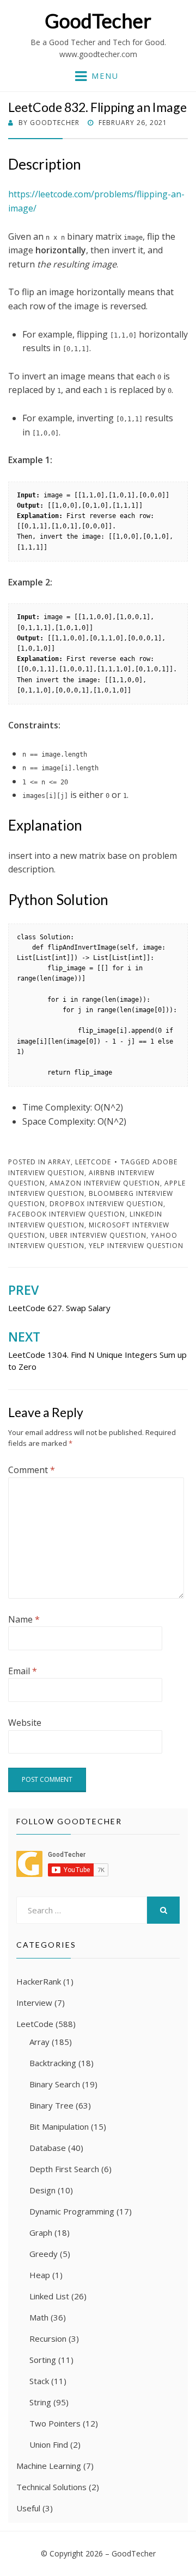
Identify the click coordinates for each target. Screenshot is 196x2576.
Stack (39, 2381)
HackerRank (39, 1981)
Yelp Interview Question (136, 1246)
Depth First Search (64, 2169)
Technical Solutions (51, 2487)
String (40, 2402)
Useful (28, 2508)
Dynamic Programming (72, 2211)
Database (48, 2148)
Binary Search (55, 2084)
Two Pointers (55, 2423)
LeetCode (93, 1162)
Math (39, 2317)
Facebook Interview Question (67, 1214)
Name (24, 1619)
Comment (32, 1470)
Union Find (49, 2444)
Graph (41, 2232)
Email (23, 1671)
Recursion (48, 2338)
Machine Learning (49, 2466)
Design (42, 2190)
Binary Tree (51, 2105)
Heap (40, 2275)
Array (59, 1162)
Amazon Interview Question (105, 1183)
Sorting (43, 2360)
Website (25, 1723)
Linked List (49, 2296)
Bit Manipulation (59, 2126)
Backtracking (53, 2063)
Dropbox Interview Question (106, 1204)
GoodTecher (98, 21)
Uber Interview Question (98, 1235)
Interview (34, 2003)
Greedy (44, 2254)
